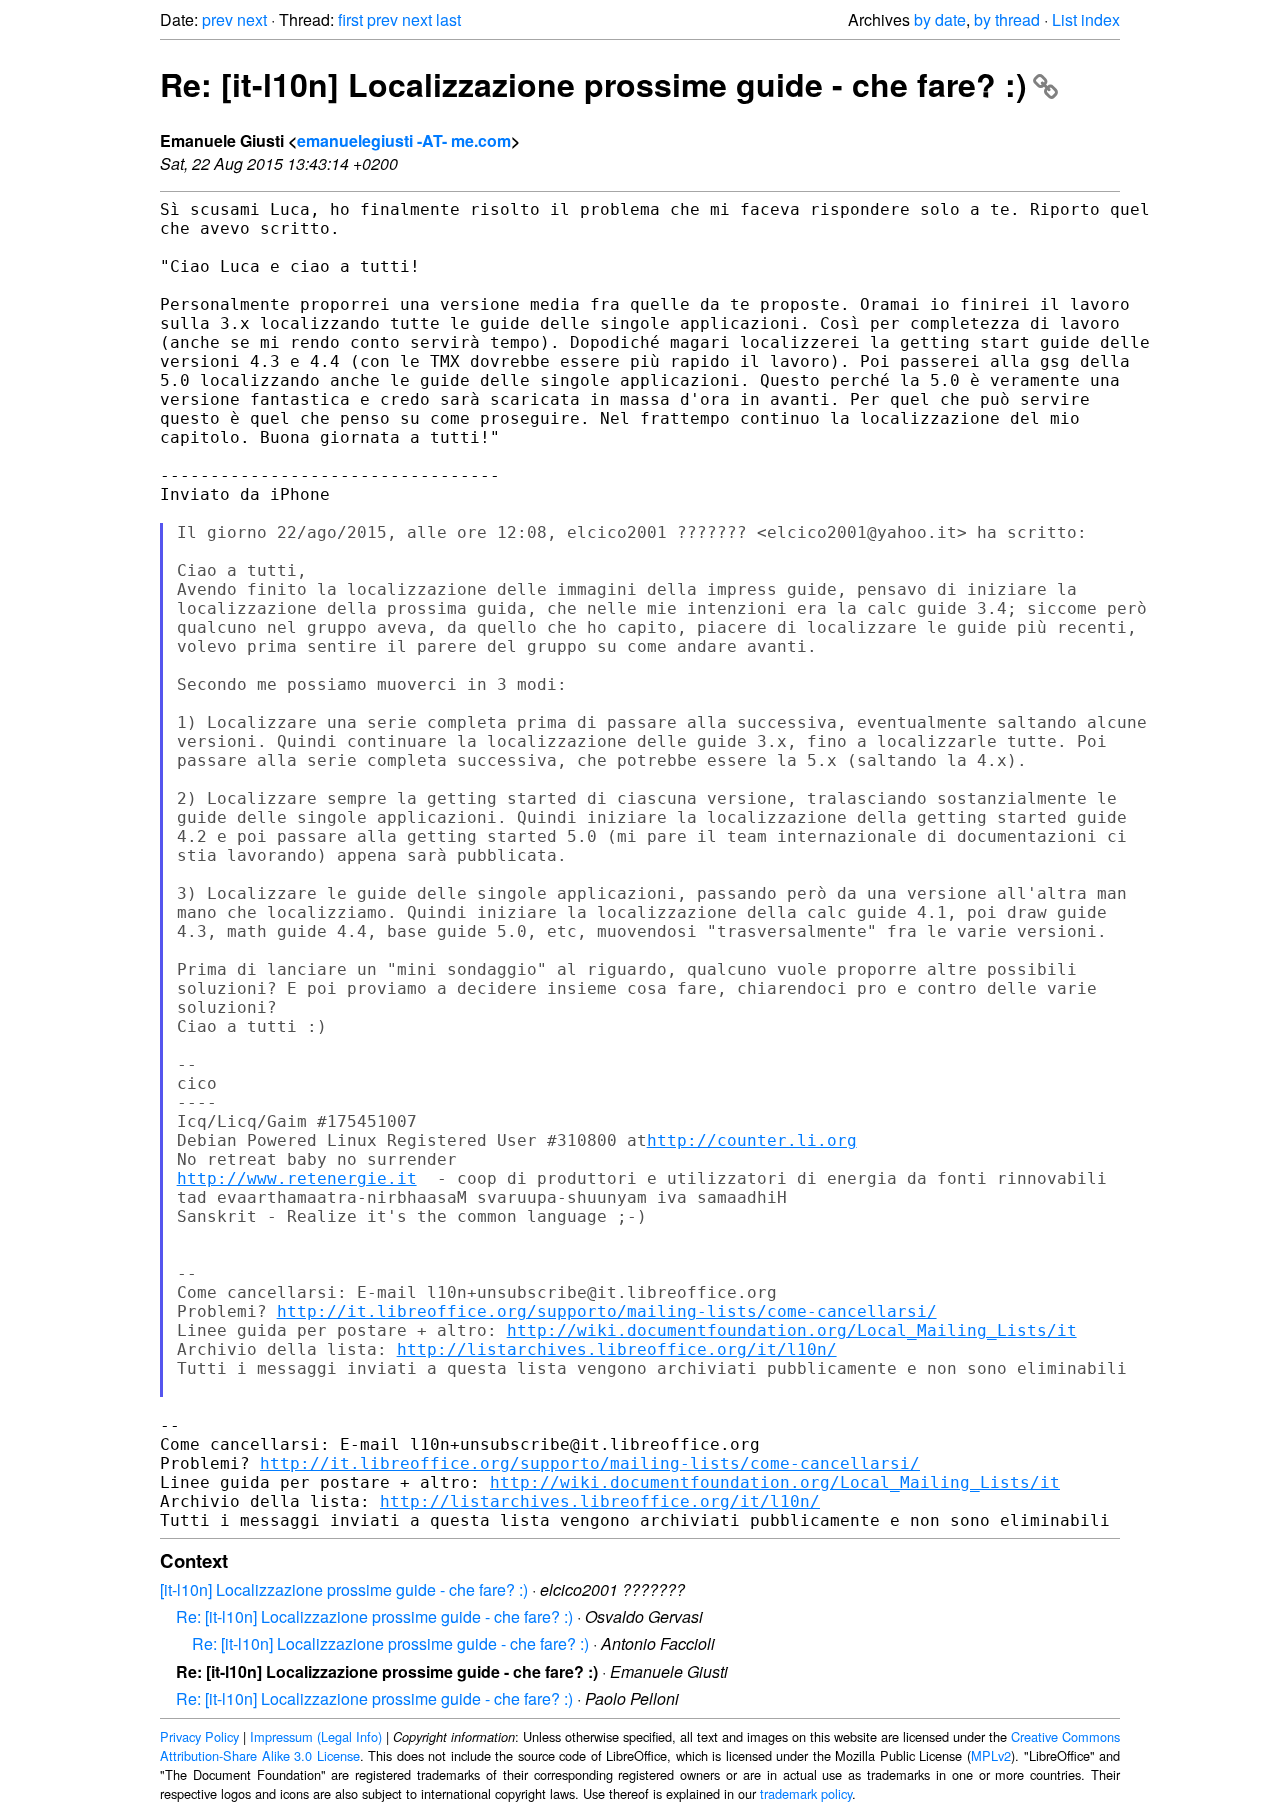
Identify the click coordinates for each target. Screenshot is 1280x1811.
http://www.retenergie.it (297, 1178)
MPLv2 (991, 1755)
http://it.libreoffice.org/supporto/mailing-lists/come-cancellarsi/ (607, 1311)
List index (1086, 19)
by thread (1007, 19)
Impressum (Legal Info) (316, 1736)
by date (940, 19)
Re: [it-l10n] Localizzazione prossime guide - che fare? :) (593, 84)
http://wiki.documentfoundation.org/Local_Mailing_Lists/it (792, 1330)
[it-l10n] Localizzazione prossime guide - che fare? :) (344, 1589)
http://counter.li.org (752, 1140)
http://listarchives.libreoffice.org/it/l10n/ (617, 1349)
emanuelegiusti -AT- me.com (404, 140)
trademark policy (806, 1793)
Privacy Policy (199, 1736)
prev (217, 19)
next (252, 19)
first (350, 19)
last (448, 19)
